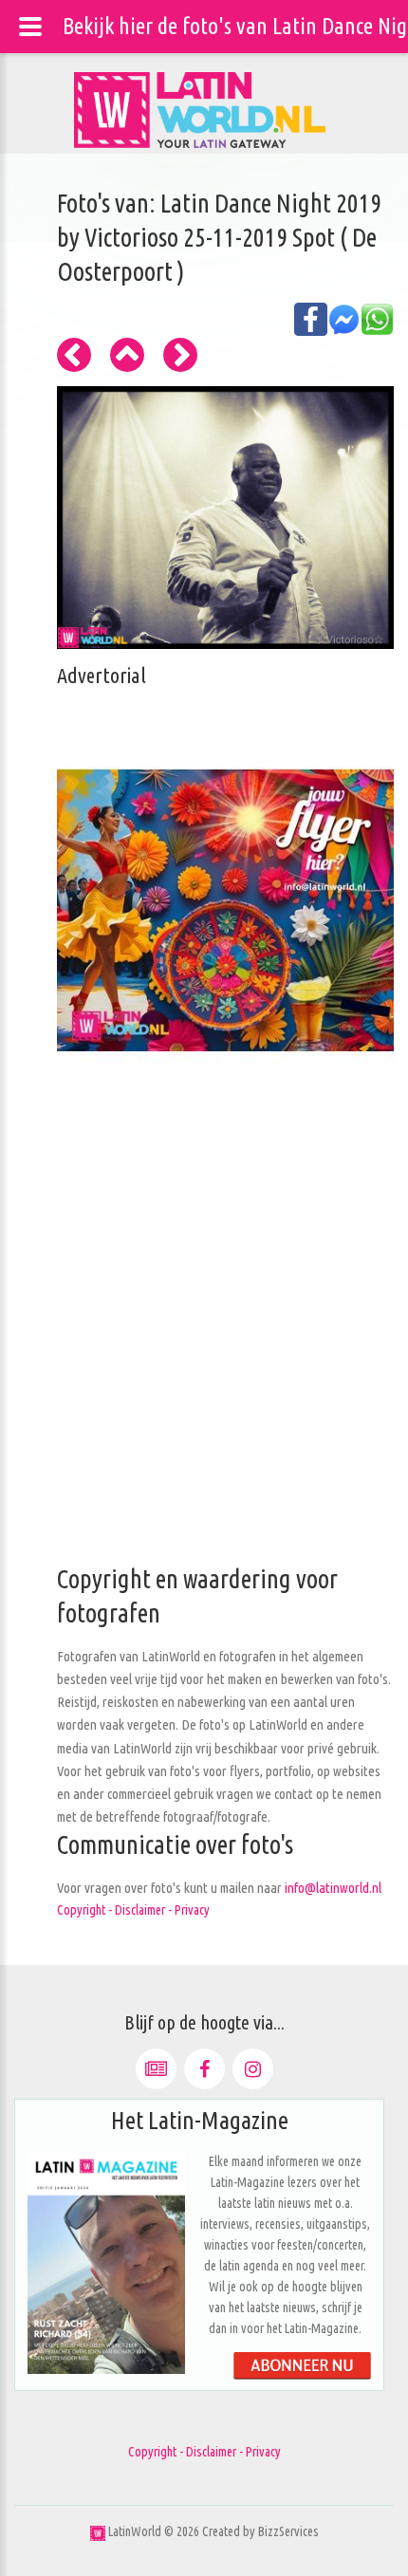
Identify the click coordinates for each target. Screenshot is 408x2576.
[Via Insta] (253, 2069)
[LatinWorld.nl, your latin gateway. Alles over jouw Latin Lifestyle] (98, 2531)
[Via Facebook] (204, 2069)
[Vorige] (74, 355)
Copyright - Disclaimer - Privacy (133, 1910)
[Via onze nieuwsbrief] (156, 2069)
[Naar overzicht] (127, 355)
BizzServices (288, 2531)
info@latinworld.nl (333, 1888)
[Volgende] (180, 355)
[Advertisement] (204, 1359)
